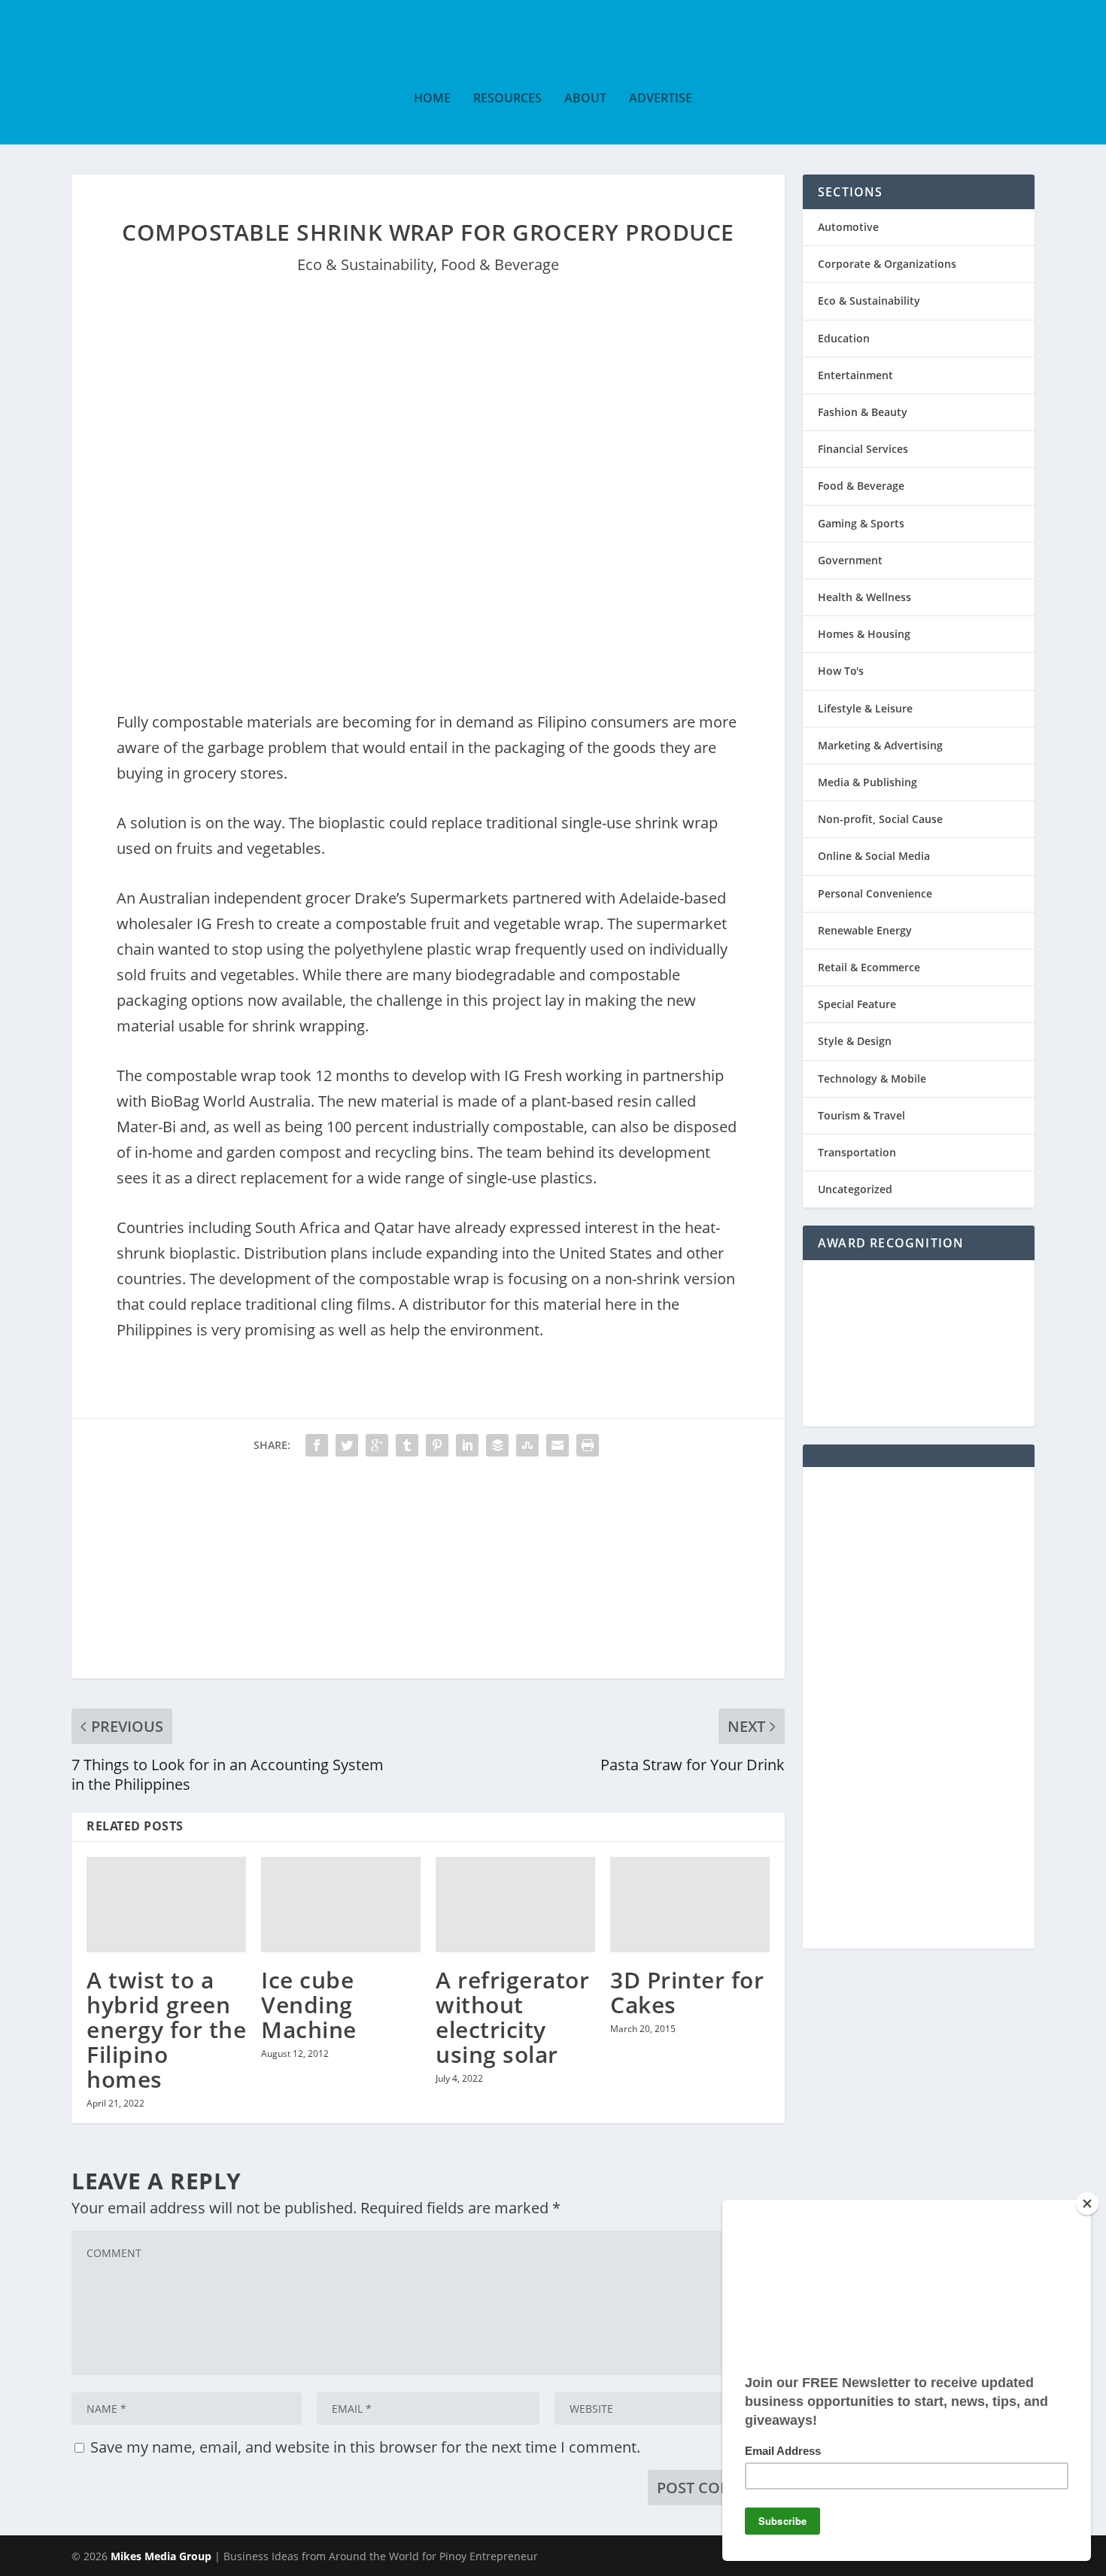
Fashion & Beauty (863, 412)
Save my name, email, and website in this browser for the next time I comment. (365, 2447)
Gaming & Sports (861, 523)
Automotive (848, 227)
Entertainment (855, 375)
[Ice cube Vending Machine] (341, 1905)
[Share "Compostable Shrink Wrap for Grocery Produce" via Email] (558, 1445)
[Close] (1087, 2204)
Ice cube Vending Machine (309, 2005)
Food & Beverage (500, 264)
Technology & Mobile (872, 1078)
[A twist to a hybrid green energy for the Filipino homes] (166, 1905)
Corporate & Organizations (887, 264)
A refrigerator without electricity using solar (512, 2017)
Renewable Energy (865, 930)
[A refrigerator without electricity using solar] (515, 1905)
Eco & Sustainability (365, 264)
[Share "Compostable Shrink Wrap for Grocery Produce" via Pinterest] (437, 1445)
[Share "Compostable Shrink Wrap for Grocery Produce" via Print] (588, 1445)
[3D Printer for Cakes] (690, 1905)
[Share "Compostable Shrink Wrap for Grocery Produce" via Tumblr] (407, 1445)
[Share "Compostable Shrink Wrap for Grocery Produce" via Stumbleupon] (527, 1445)
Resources (507, 99)
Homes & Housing (864, 634)
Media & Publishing (867, 782)
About (585, 99)
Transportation (857, 1152)
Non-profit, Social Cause (880, 819)
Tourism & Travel (861, 1115)
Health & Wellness (864, 597)
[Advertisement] (428, 1573)
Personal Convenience (875, 893)
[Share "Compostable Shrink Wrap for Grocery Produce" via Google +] (377, 1445)
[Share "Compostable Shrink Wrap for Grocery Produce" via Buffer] (497, 1445)
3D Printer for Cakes (687, 1992)
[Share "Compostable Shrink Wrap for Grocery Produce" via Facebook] (317, 1445)
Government (850, 560)
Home (432, 99)
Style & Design (855, 1041)
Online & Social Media (874, 856)
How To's (841, 671)
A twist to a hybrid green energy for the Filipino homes (166, 2029)
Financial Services (863, 449)
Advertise (661, 99)
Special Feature (857, 1004)
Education (844, 338)
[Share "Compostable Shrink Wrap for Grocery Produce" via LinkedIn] (467, 1445)
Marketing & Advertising (880, 745)
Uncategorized (855, 1189)
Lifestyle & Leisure (865, 708)
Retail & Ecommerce (869, 967)
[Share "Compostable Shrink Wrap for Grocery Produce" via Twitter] (347, 1445)
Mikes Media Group (161, 2556)
